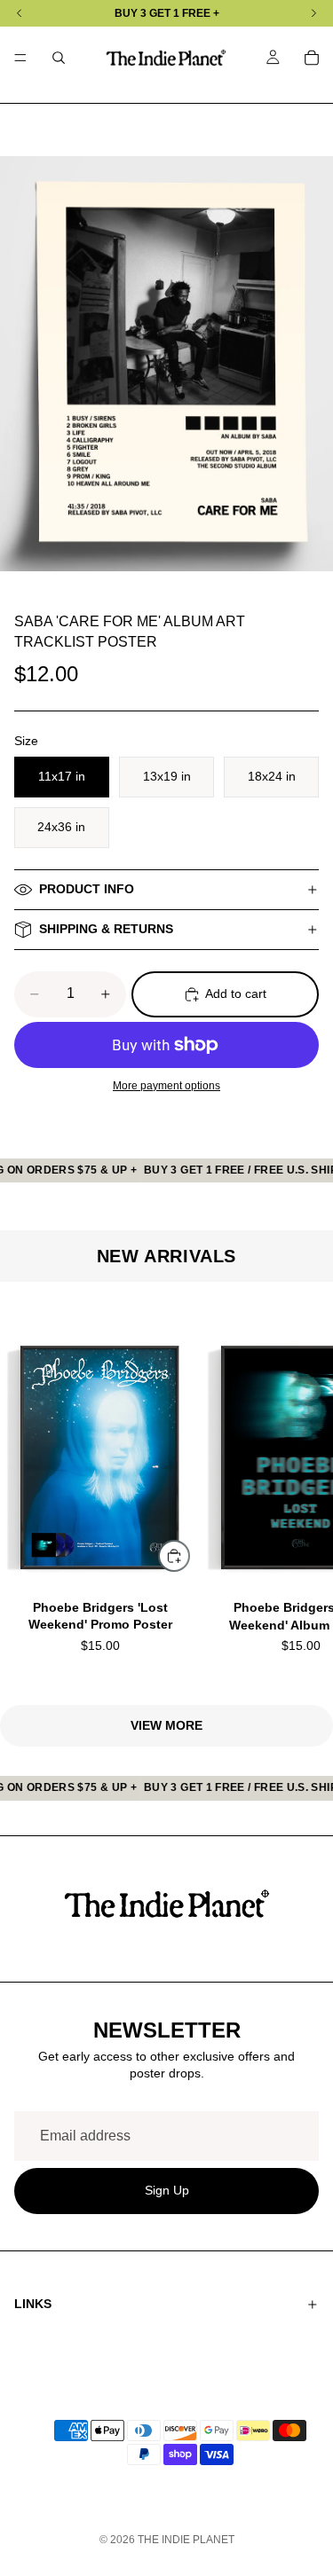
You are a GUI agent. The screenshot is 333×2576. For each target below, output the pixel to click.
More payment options (166, 1085)
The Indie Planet (186, 2540)
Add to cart (236, 993)
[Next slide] (297, 1493)
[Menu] (20, 58)
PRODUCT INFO (87, 889)
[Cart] (312, 58)
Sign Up (167, 2191)
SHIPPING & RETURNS (106, 929)
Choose (189, 1555)
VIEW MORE (166, 1725)
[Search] (59, 58)
